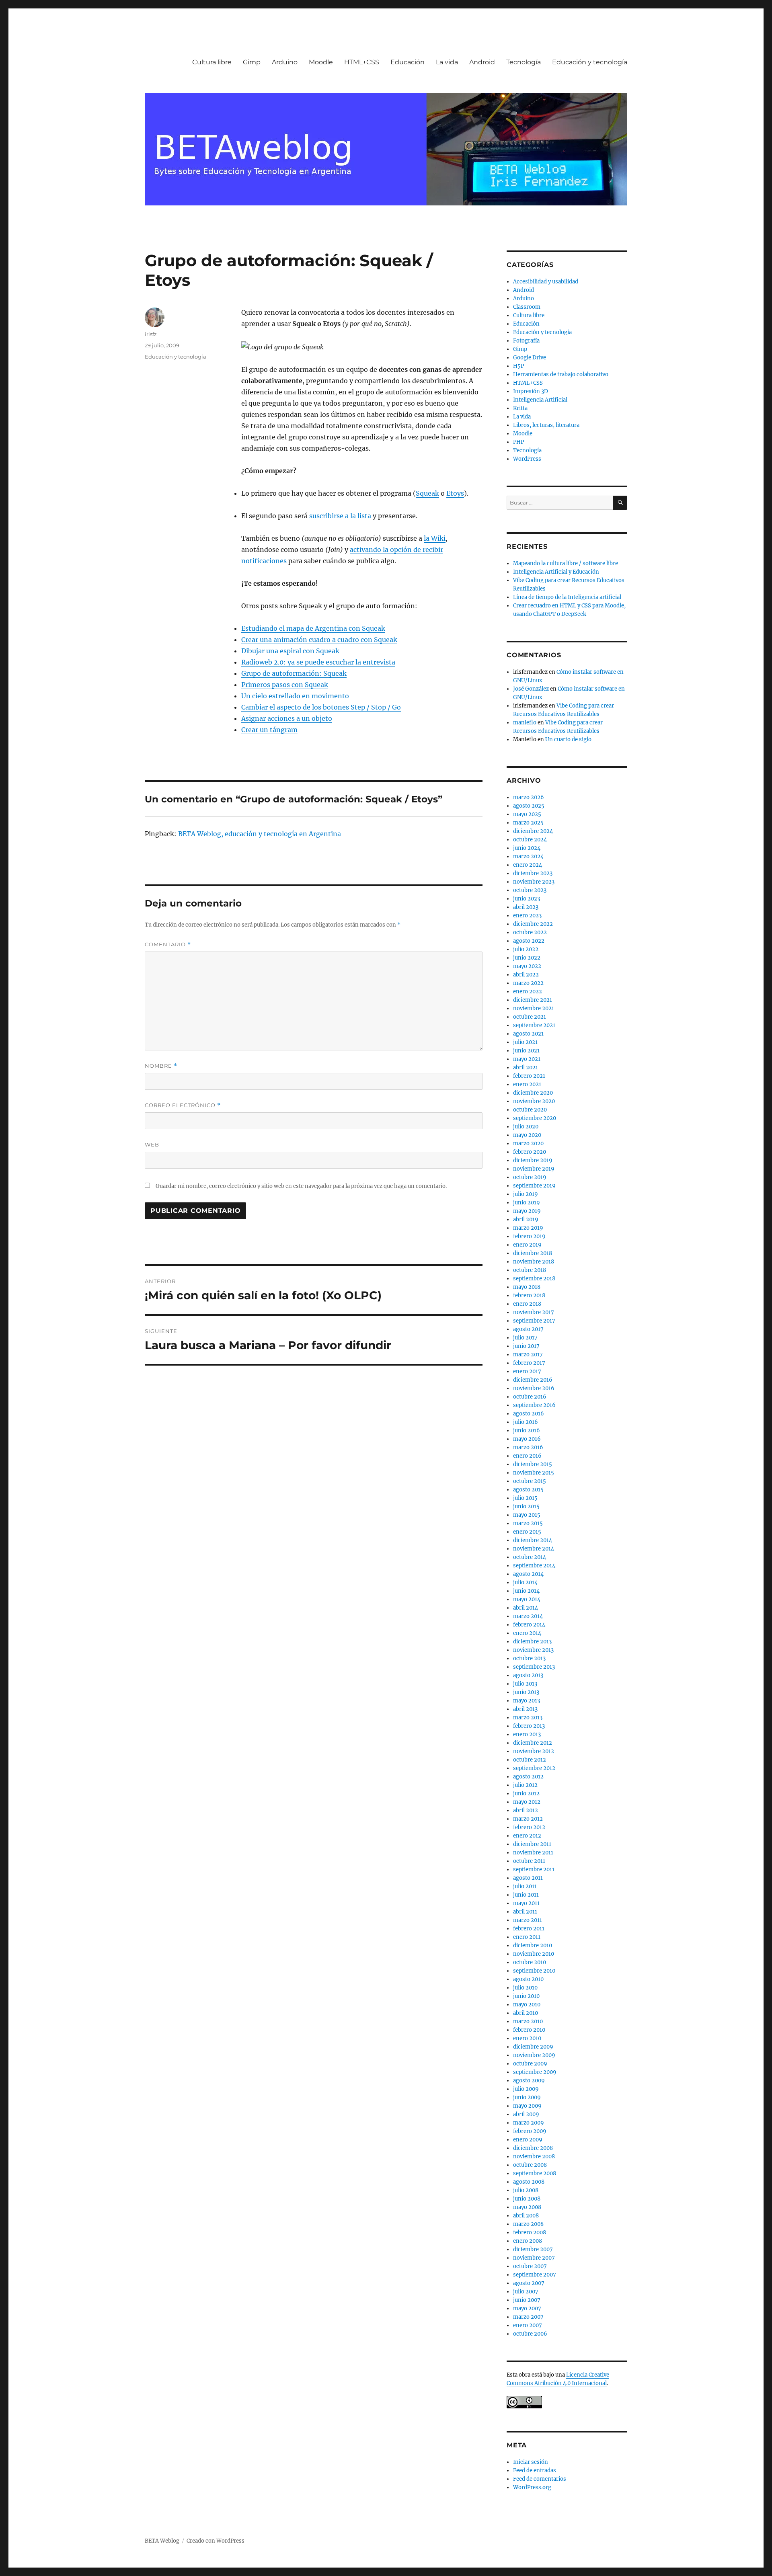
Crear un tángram (269, 730)
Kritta (520, 408)
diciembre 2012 (533, 1743)
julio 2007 (526, 2292)
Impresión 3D (531, 391)
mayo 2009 (527, 2106)
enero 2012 (527, 1836)
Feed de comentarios (540, 2479)
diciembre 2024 (533, 831)
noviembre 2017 (534, 1312)
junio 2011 (526, 1895)
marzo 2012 (528, 1819)
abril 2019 (526, 1219)
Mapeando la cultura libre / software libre (566, 563)
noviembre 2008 (534, 2157)
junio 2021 (526, 1051)
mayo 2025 (527, 814)
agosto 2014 (528, 1574)
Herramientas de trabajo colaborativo (561, 374)
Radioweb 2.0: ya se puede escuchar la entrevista (318, 662)
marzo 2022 (528, 983)
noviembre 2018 (534, 1262)
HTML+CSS (362, 62)
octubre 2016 (530, 1397)
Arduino (285, 62)
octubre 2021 (530, 1017)
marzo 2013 (528, 1718)
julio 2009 (526, 2089)
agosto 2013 (528, 1675)
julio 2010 (525, 1988)
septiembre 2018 (534, 1279)
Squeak (427, 493)
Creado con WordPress (216, 2541)
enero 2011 (527, 1937)
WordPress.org (532, 2487)
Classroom (527, 307)
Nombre (161, 1066)
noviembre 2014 (534, 1549)
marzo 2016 (528, 1447)
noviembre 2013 (533, 1650)
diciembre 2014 (533, 1540)
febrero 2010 (529, 2030)
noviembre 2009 (534, 2055)
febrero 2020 (530, 1152)
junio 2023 (527, 899)
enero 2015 (527, 1532)
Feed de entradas (535, 2470)
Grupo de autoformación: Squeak (294, 673)
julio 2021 (525, 1042)
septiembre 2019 (534, 1186)
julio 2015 (525, 1498)
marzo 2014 (528, 1616)
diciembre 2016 (533, 1380)
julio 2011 (525, 1886)
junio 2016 (527, 1431)
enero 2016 (527, 1456)
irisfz (151, 334)
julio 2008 (526, 2190)
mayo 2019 (527, 1211)
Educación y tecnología (590, 62)
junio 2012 (526, 1794)
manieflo (525, 723)
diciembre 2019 (533, 1160)
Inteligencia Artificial (540, 400)
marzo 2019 (528, 1228)
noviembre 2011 (533, 1853)
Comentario (168, 944)
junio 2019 (527, 1203)
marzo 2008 (528, 2224)
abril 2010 (526, 2013)
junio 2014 (526, 1591)
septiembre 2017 (534, 1321)
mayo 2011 (526, 1903)
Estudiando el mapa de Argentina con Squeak (313, 628)
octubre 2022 (530, 932)
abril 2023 (526, 907)
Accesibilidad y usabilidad (546, 282)
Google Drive (530, 358)
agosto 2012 (528, 1777)
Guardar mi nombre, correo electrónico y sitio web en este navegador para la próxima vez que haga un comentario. (301, 1186)
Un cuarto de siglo (568, 739)
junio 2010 (526, 1996)
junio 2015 (526, 1506)
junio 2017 (526, 1346)
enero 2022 (528, 992)
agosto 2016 (529, 1414)
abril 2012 (526, 1810)
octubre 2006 (530, 2334)
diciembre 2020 (533, 1093)
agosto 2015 (528, 1490)
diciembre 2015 (533, 1464)
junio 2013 (526, 1692)
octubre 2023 (530, 890)
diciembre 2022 (533, 924)
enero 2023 (527, 916)
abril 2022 (526, 975)
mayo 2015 (527, 1515)
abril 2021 (526, 1068)
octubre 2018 (530, 1270)
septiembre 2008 (535, 2173)
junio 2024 (527, 848)
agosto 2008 (529, 2182)
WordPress (527, 459)
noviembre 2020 (534, 1101)
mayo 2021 (527, 1059)
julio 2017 (525, 1338)
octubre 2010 (530, 1962)
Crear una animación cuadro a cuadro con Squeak (319, 640)
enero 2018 (527, 1304)
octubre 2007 (530, 2266)
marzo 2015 (528, 1523)
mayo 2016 (527, 1439)
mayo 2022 (527, 966)
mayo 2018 (527, 1287)
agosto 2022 (529, 941)
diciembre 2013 (532, 1642)
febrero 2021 (529, 1076)
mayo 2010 (527, 2005)
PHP (518, 442)
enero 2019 (527, 1245)
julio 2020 (526, 1127)
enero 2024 (528, 865)
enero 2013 (527, 1734)
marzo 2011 (528, 1920)
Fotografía (526, 341)
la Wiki (435, 538)
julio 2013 (525, 1684)
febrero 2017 (529, 1363)
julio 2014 (525, 1582)
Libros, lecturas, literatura (546, 425)
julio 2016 (526, 1422)
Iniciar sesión (531, 2462)
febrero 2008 (530, 2232)
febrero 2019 (529, 1236)
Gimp (252, 62)
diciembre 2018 (533, 1253)
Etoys (455, 493)
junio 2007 (527, 2300)
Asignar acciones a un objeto (287, 718)
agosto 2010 (528, 1979)
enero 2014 (527, 1633)
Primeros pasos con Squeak (285, 685)
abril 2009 (526, 2114)
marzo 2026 (529, 797)
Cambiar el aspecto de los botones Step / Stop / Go (321, 707)
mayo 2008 (527, 2207)
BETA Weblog (162, 2541)
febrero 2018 (529, 1295)
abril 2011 (525, 1912)
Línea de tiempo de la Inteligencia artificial (567, 597)
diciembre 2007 (533, 2249)
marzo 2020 (528, 1143)
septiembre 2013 (534, 1667)
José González (531, 689)
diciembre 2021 (533, 1000)
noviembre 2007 (534, 2258)
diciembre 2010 (533, 1945)
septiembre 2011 (534, 1869)
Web (152, 1144)
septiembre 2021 (534, 1025)
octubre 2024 (530, 840)
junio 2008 (527, 2199)
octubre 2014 (530, 1557)
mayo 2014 (527, 1599)
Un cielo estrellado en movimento (295, 696)
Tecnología (524, 62)
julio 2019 (526, 1194)
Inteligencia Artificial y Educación (556, 572)
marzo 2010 (528, 2021)
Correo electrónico (183, 1105)
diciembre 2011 (532, 1844)
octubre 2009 (530, 2064)
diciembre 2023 (533, 873)
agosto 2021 (528, 1034)
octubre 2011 (529, 1861)
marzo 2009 (529, 2123)
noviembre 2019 (534, 1169)
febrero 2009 (530, 2131)
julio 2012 (525, 1785)
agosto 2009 (529, 2081)
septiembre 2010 (534, 1971)
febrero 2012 (529, 1827)
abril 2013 (525, 1709)
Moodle (321, 62)
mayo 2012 (527, 1802)
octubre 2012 (530, 1760)
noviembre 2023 (534, 882)
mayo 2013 (527, 1701)
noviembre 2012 (534, 1751)
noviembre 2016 (534, 1388)
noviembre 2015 (534, 1473)
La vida (447, 62)
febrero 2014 (529, 1625)
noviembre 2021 (534, 1008)
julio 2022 (526, 949)
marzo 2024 (528, 856)
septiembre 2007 (535, 2275)
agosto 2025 (529, 806)
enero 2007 (528, 2325)
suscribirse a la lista (340, 516)
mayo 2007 (527, 2308)
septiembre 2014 (534, 1566)
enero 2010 (527, 2038)
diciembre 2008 (533, 2148)
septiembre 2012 (534, 1768)
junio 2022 (527, 958)
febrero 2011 (529, 1929)
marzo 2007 (528, 2317)
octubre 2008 (530, 2165)
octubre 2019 (530, 1177)
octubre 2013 (529, 1658)
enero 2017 (527, 1371)
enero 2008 (528, 2241)
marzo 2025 (528, 823)
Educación (408, 62)
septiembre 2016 (534, 1405)
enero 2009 (528, 2140)
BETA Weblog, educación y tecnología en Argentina (260, 834)
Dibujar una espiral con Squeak (290, 651)
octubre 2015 (530, 1481)
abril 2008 (526, 2216)
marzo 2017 (528, 1355)
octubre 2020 (530, 1110)
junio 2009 (527, 2097)
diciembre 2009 (533, 2047)
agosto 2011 (528, 1878)
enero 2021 (527, 1084)
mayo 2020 (527, 1135)
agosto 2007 (529, 2283)
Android (482, 62)
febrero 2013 (529, 1726)
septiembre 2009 (535, 2072)
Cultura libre (212, 62)
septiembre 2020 (535, 1118)
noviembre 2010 (534, 1954)
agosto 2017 (528, 1329)
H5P (518, 366)
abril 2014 (526, 1608)
